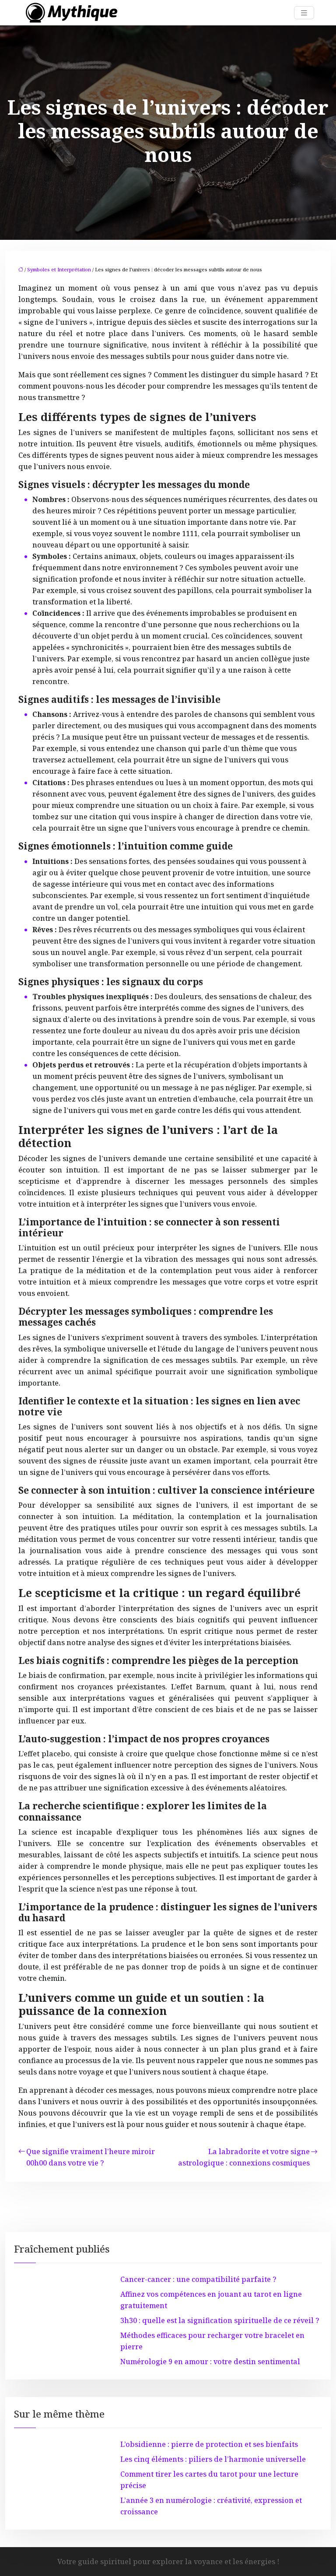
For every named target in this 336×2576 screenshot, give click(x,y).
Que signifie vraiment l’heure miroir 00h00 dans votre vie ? (91, 2157)
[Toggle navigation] (304, 13)
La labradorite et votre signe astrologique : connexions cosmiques (244, 2157)
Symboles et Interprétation (59, 269)
